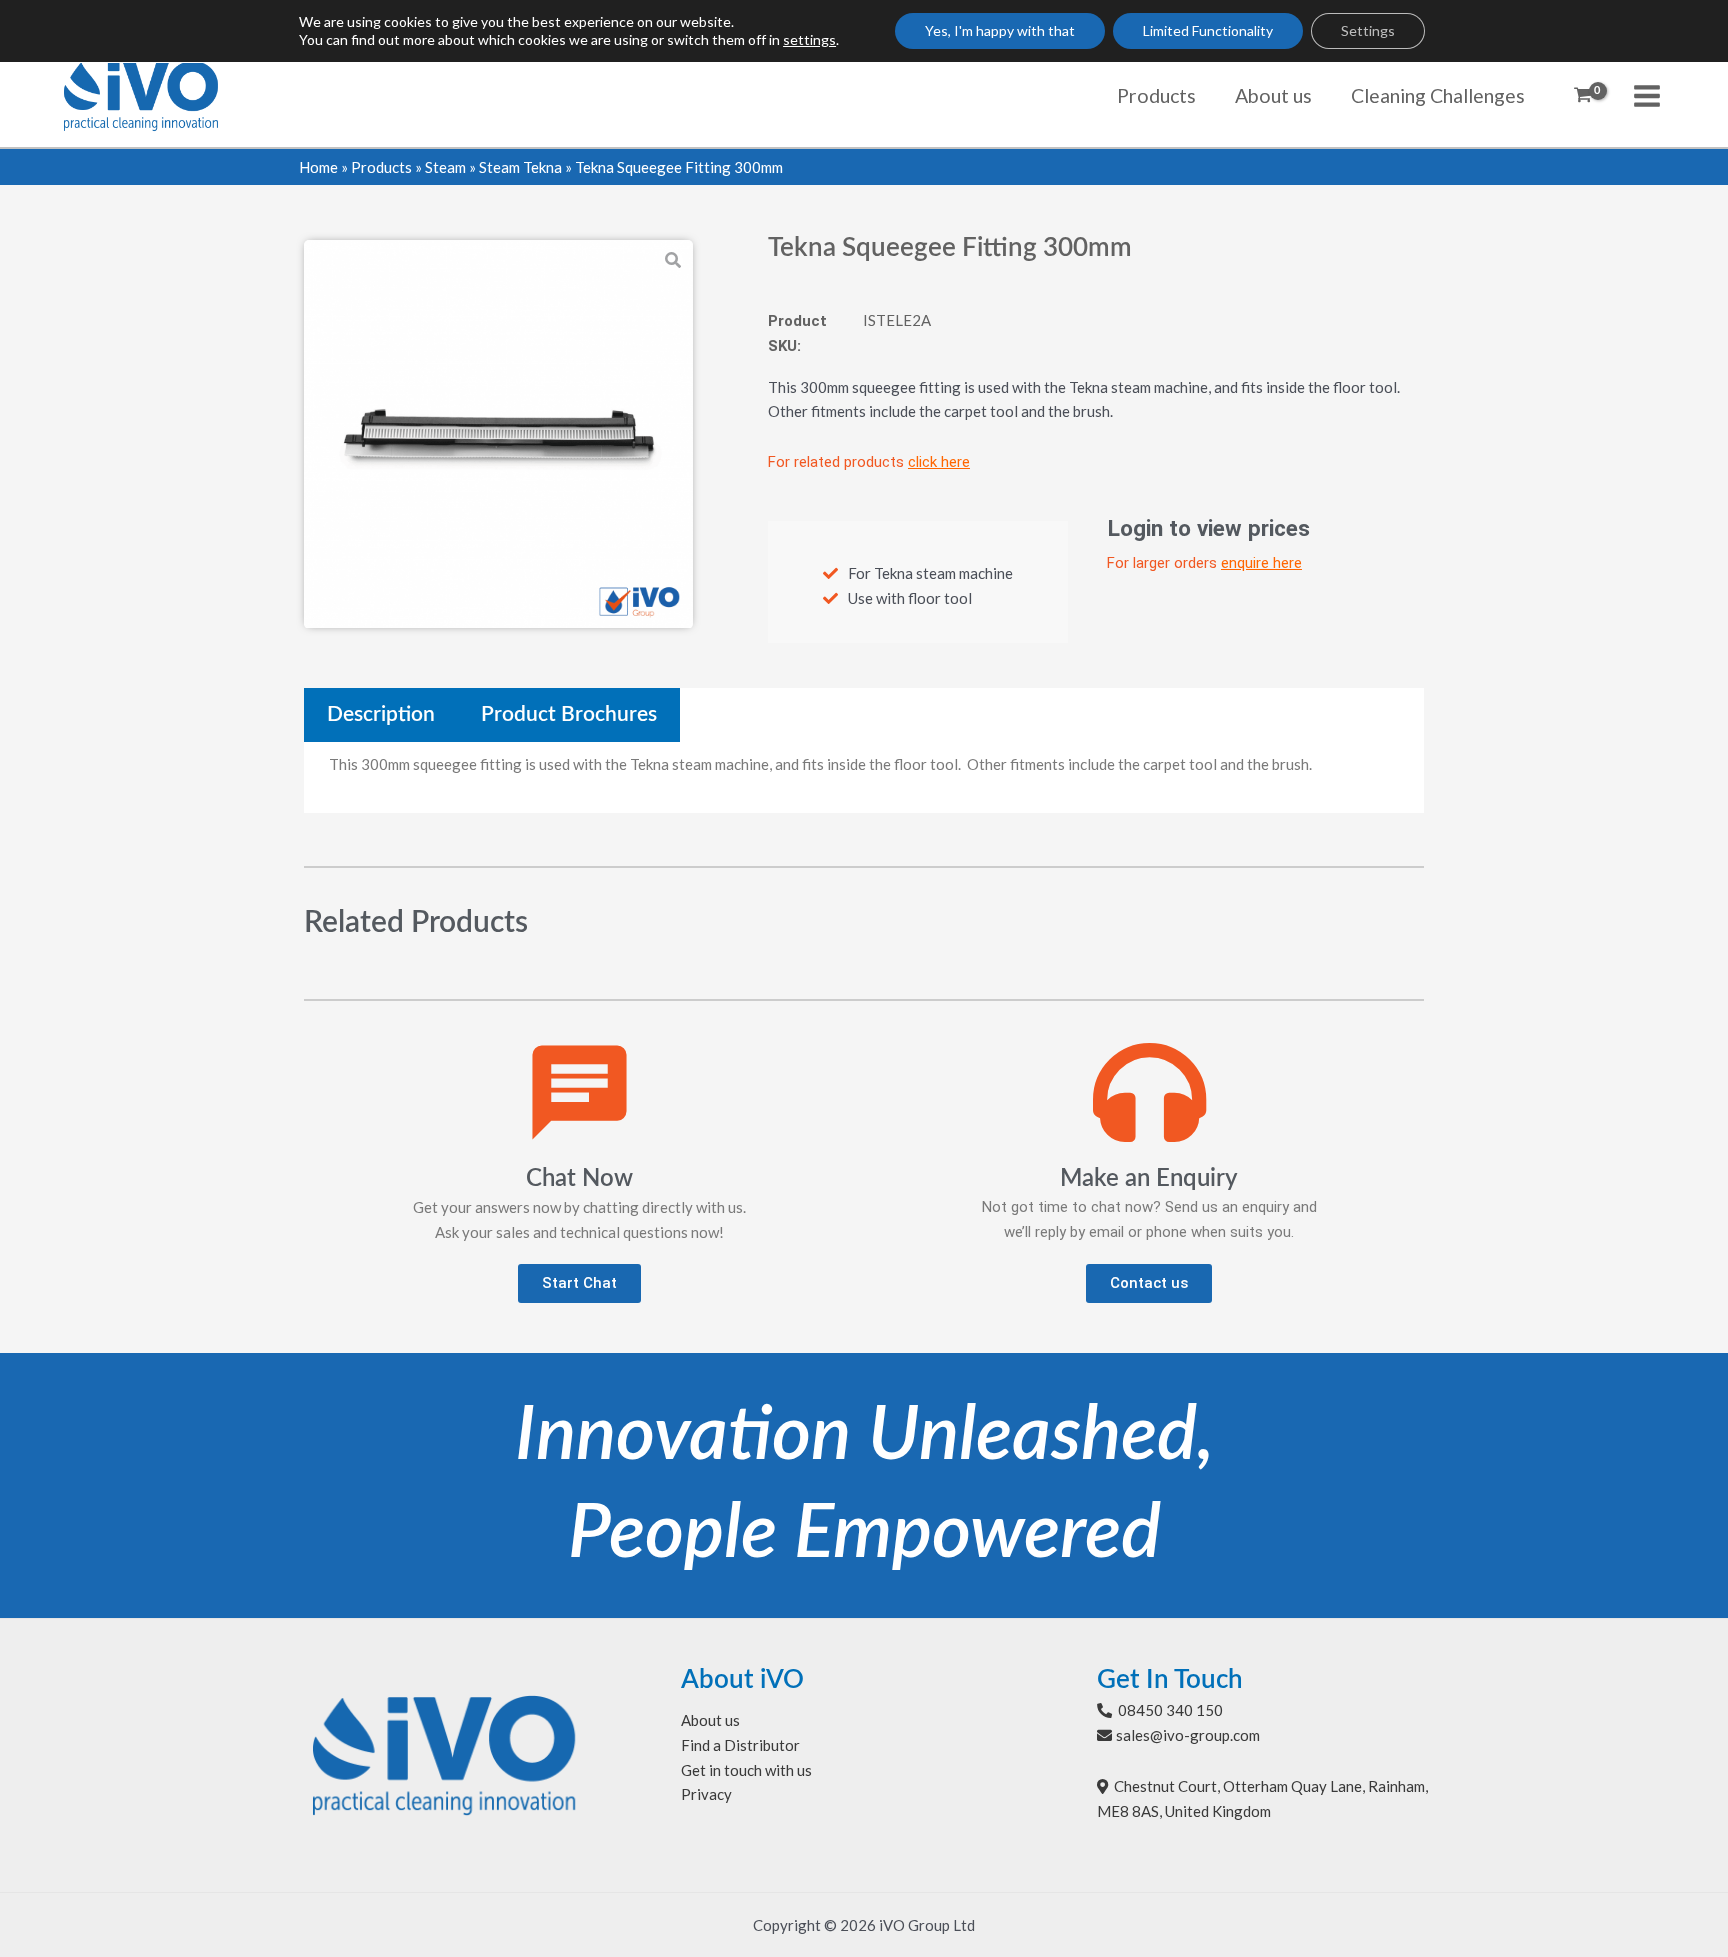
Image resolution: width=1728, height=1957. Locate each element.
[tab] (381, 714)
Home (318, 167)
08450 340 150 (1170, 1710)
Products (381, 167)
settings (809, 39)
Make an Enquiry (1149, 1179)
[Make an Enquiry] (1149, 1092)
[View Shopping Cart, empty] (1583, 96)
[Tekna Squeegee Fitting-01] (498, 434)
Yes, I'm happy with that (1000, 30)
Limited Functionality (1208, 30)
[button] (579, 1283)
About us (710, 1720)
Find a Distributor (740, 1745)
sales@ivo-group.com (1188, 1735)
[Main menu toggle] (1647, 95)
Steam (445, 167)
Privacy (706, 1794)
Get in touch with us (746, 1770)
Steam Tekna (520, 167)
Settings (1368, 30)
